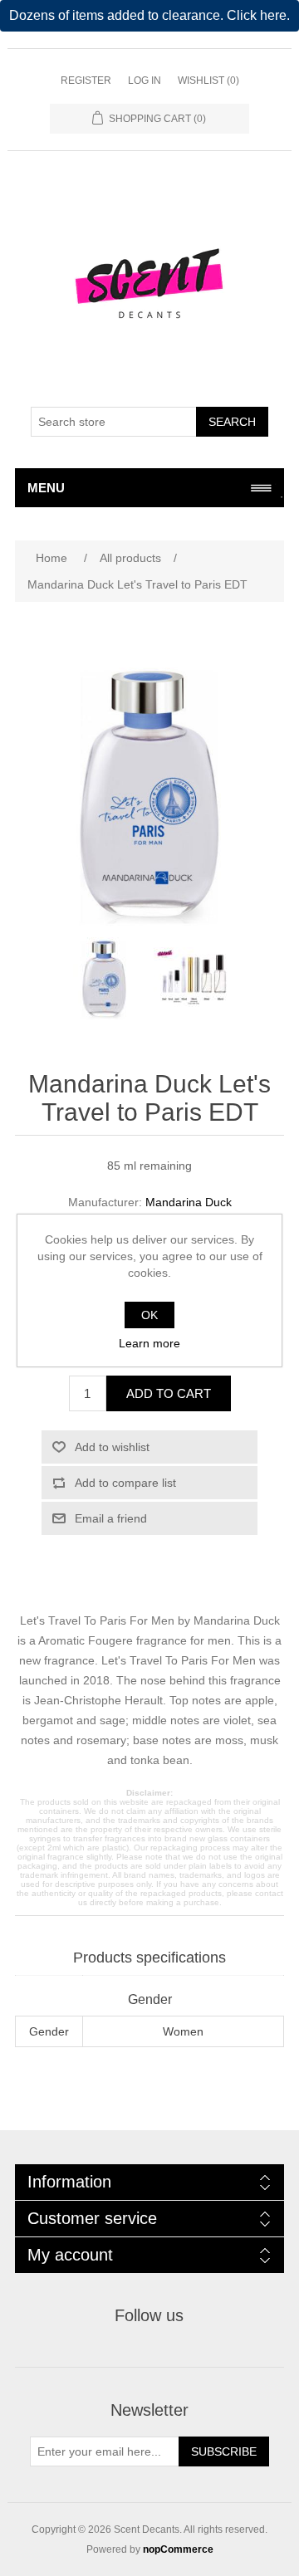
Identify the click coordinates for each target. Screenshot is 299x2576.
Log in (145, 81)
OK (149, 1315)
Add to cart (169, 1393)
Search (232, 422)
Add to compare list (125, 1483)
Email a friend (111, 1518)
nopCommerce (178, 2549)
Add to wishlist (112, 1447)
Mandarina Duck (189, 1202)
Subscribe (224, 2451)
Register (86, 81)
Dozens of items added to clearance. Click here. (149, 15)
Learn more (149, 1343)
